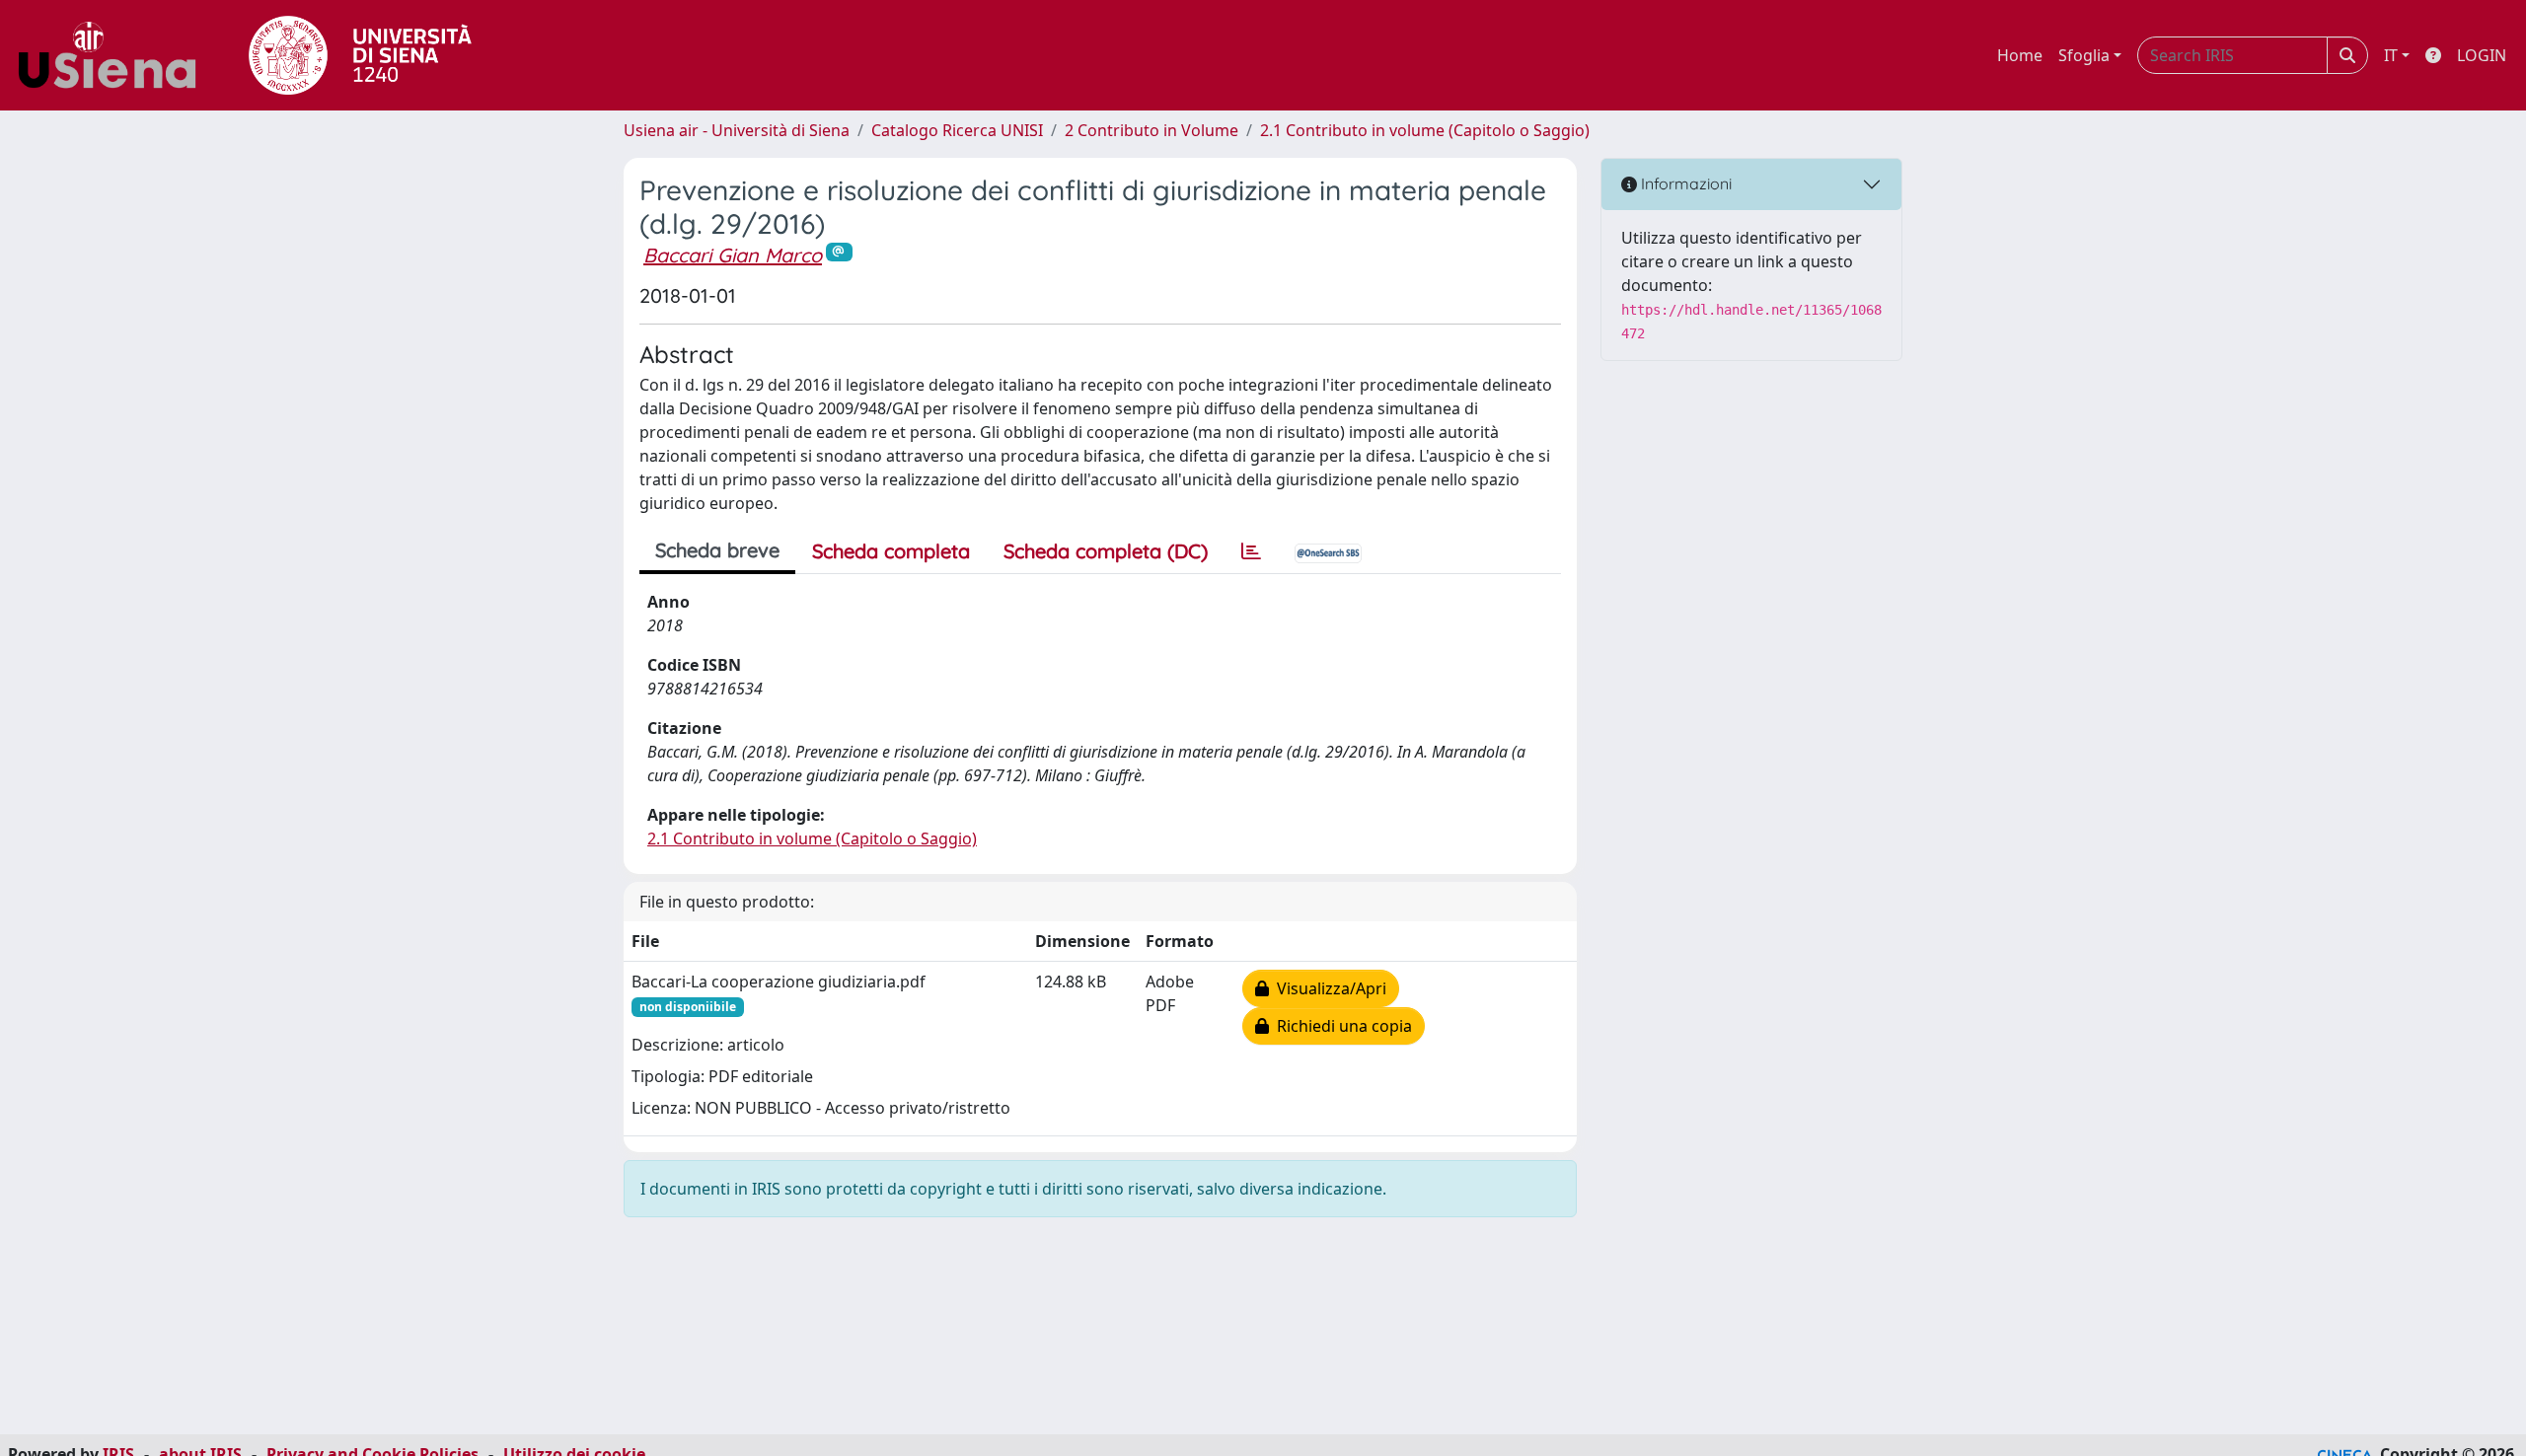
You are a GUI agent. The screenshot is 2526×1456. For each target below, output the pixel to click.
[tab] (1251, 551)
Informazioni (1684, 183)
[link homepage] (114, 55)
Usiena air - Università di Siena (737, 130)
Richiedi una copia (1340, 1026)
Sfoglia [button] (2084, 55)
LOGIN (2482, 55)
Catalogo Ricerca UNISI (957, 130)
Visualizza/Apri (1328, 988)
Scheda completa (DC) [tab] (1106, 551)
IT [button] (2391, 55)
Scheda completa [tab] (891, 551)
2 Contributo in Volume (1152, 130)
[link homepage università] (360, 55)
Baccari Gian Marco (733, 255)
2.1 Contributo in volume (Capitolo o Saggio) (1425, 130)
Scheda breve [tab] (717, 550)
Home (2020, 55)
